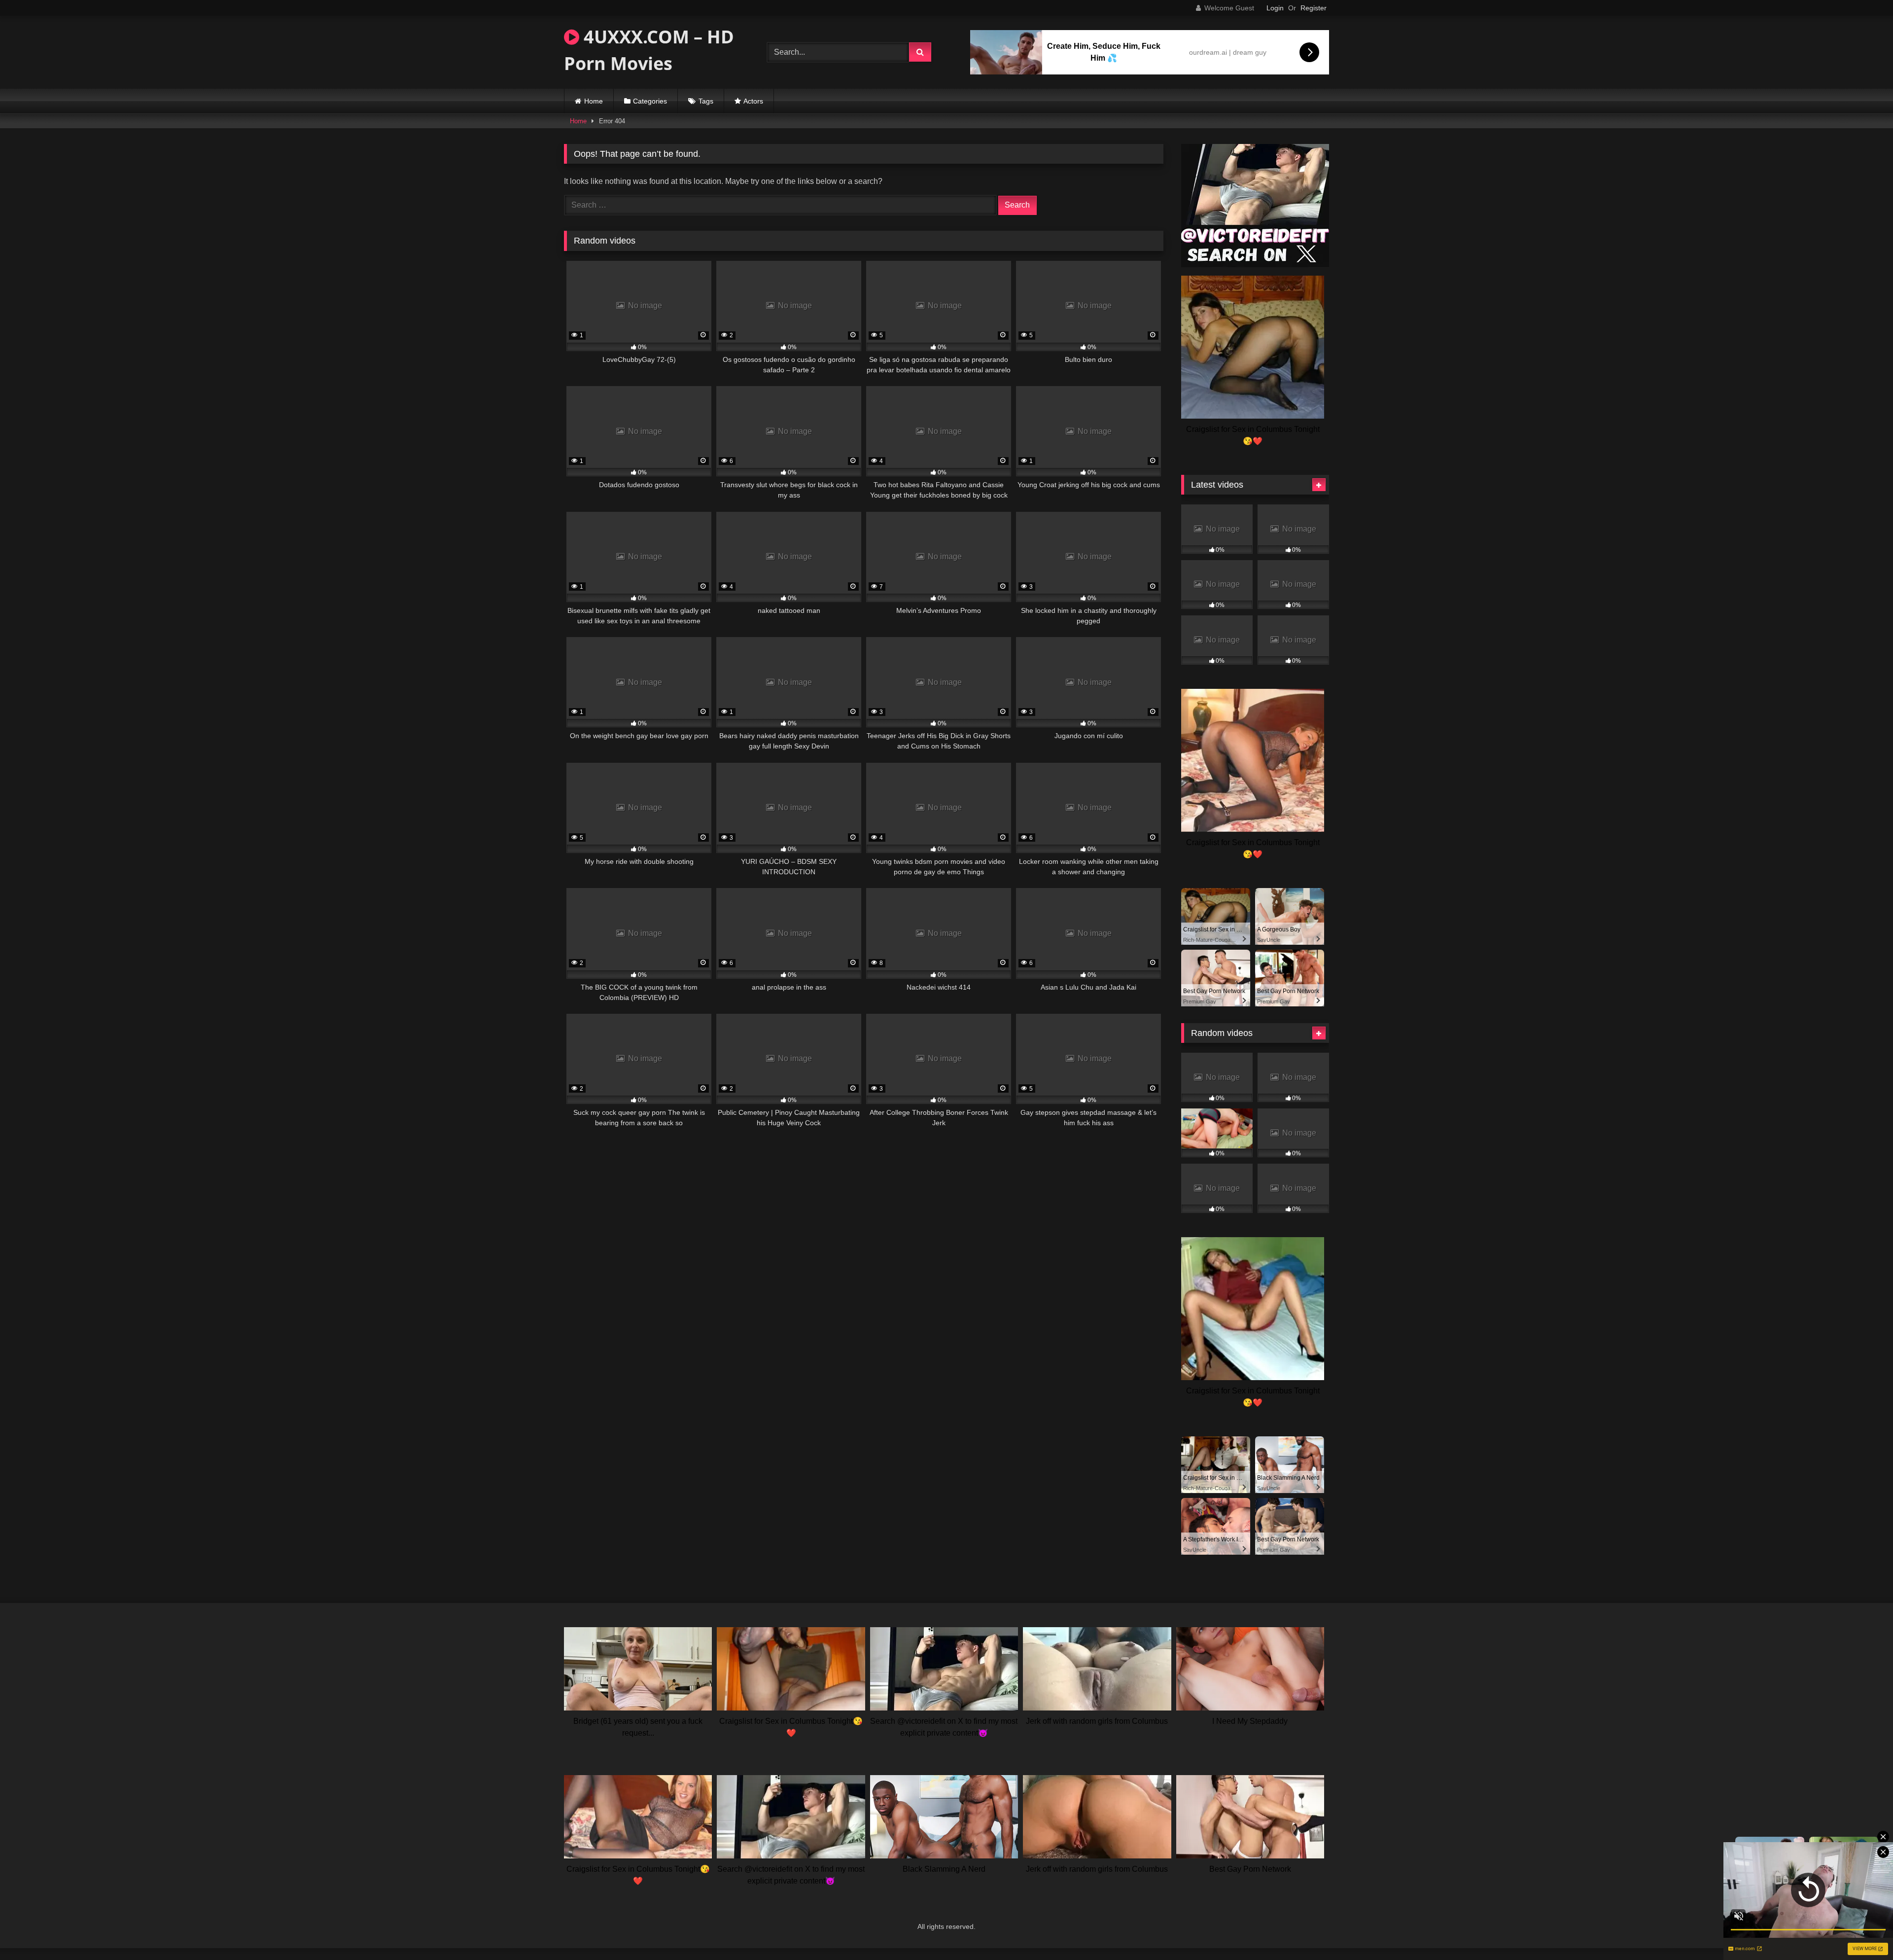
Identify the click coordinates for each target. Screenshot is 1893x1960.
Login (1275, 8)
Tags (706, 101)
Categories (650, 101)
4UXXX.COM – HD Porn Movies (649, 50)
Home (594, 101)
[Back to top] (1862, 1931)
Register (1314, 8)
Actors (753, 101)
